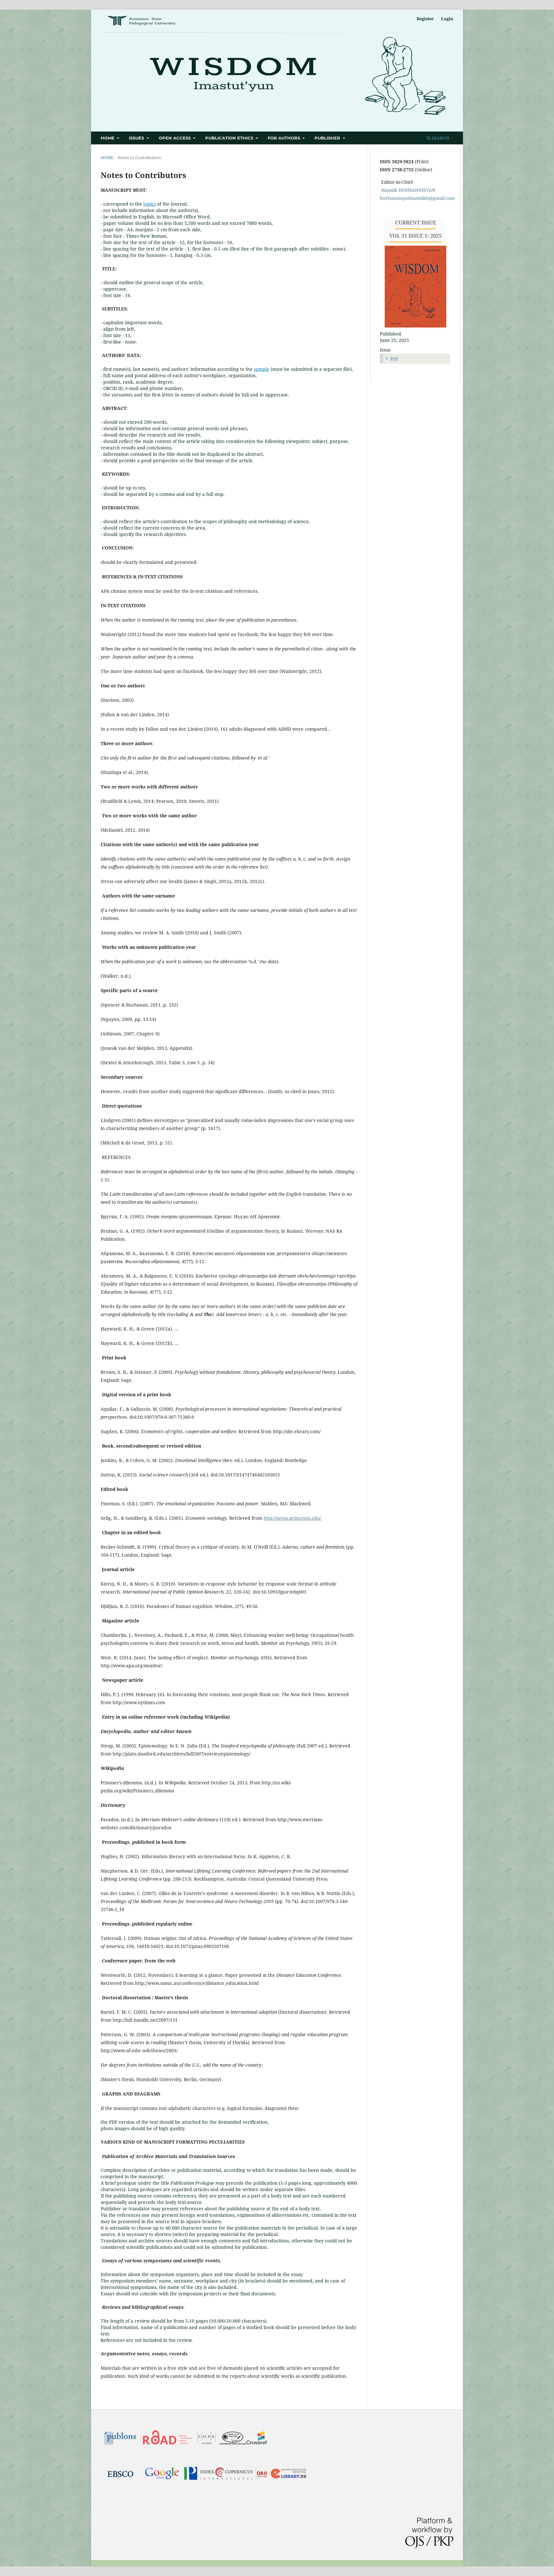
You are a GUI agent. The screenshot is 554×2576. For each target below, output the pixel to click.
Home (108, 138)
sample (262, 369)
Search (440, 138)
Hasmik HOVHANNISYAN (408, 190)
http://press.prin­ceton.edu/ (292, 1518)
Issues (137, 138)
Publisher (328, 138)
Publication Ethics (230, 138)
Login (447, 19)
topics (150, 204)
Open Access (175, 138)
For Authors (285, 138)
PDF (394, 359)
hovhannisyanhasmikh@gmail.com (417, 198)
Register (425, 19)
